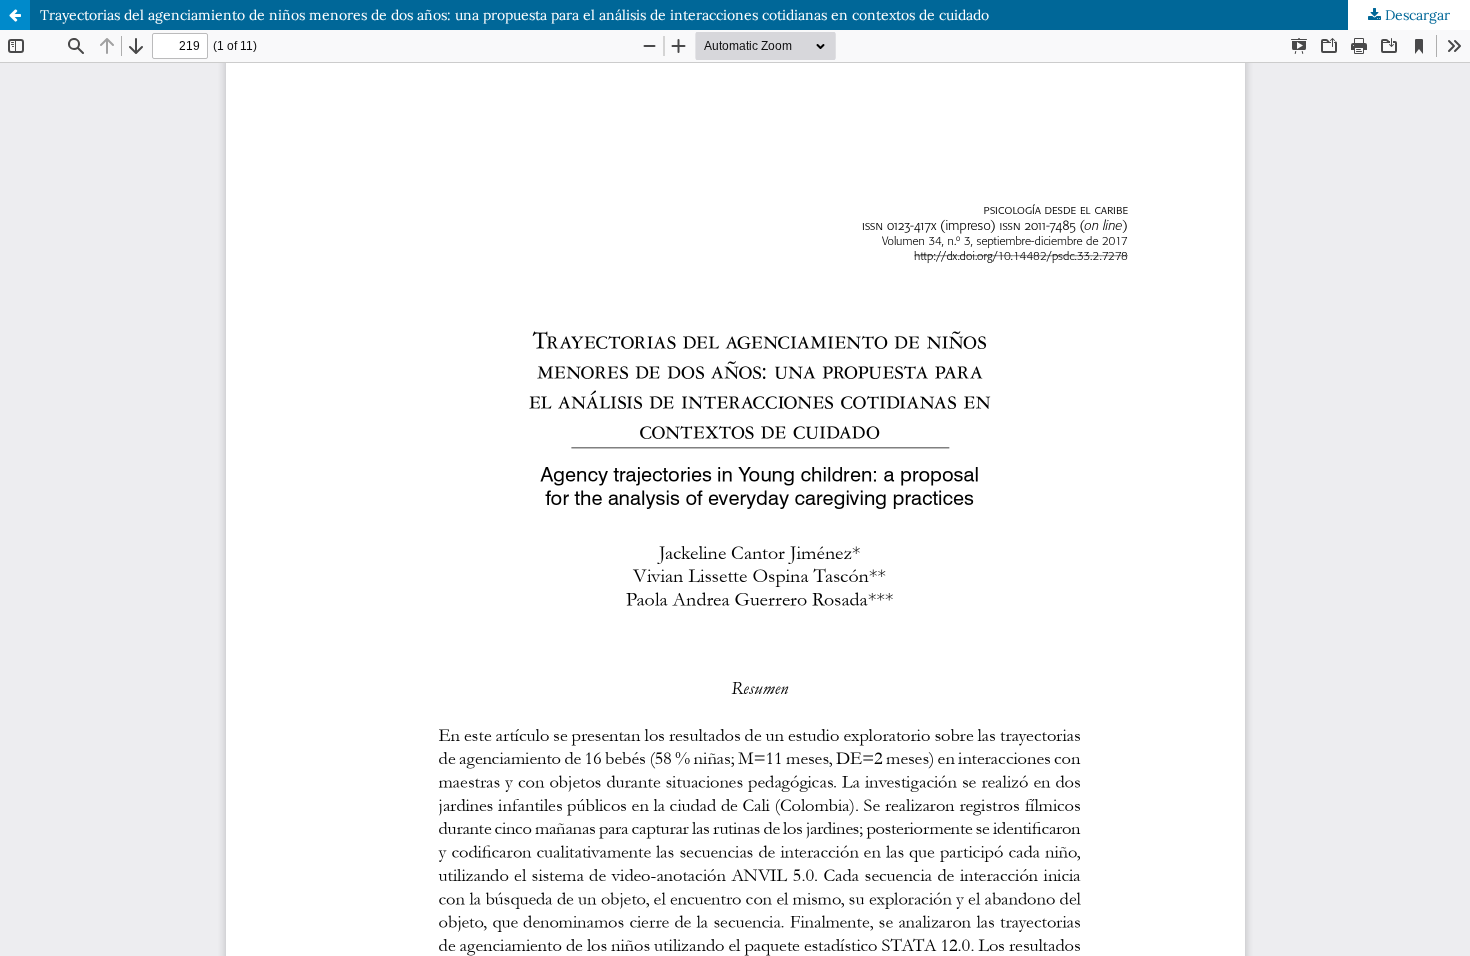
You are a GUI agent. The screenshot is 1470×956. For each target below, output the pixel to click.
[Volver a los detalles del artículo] (15, 15)
